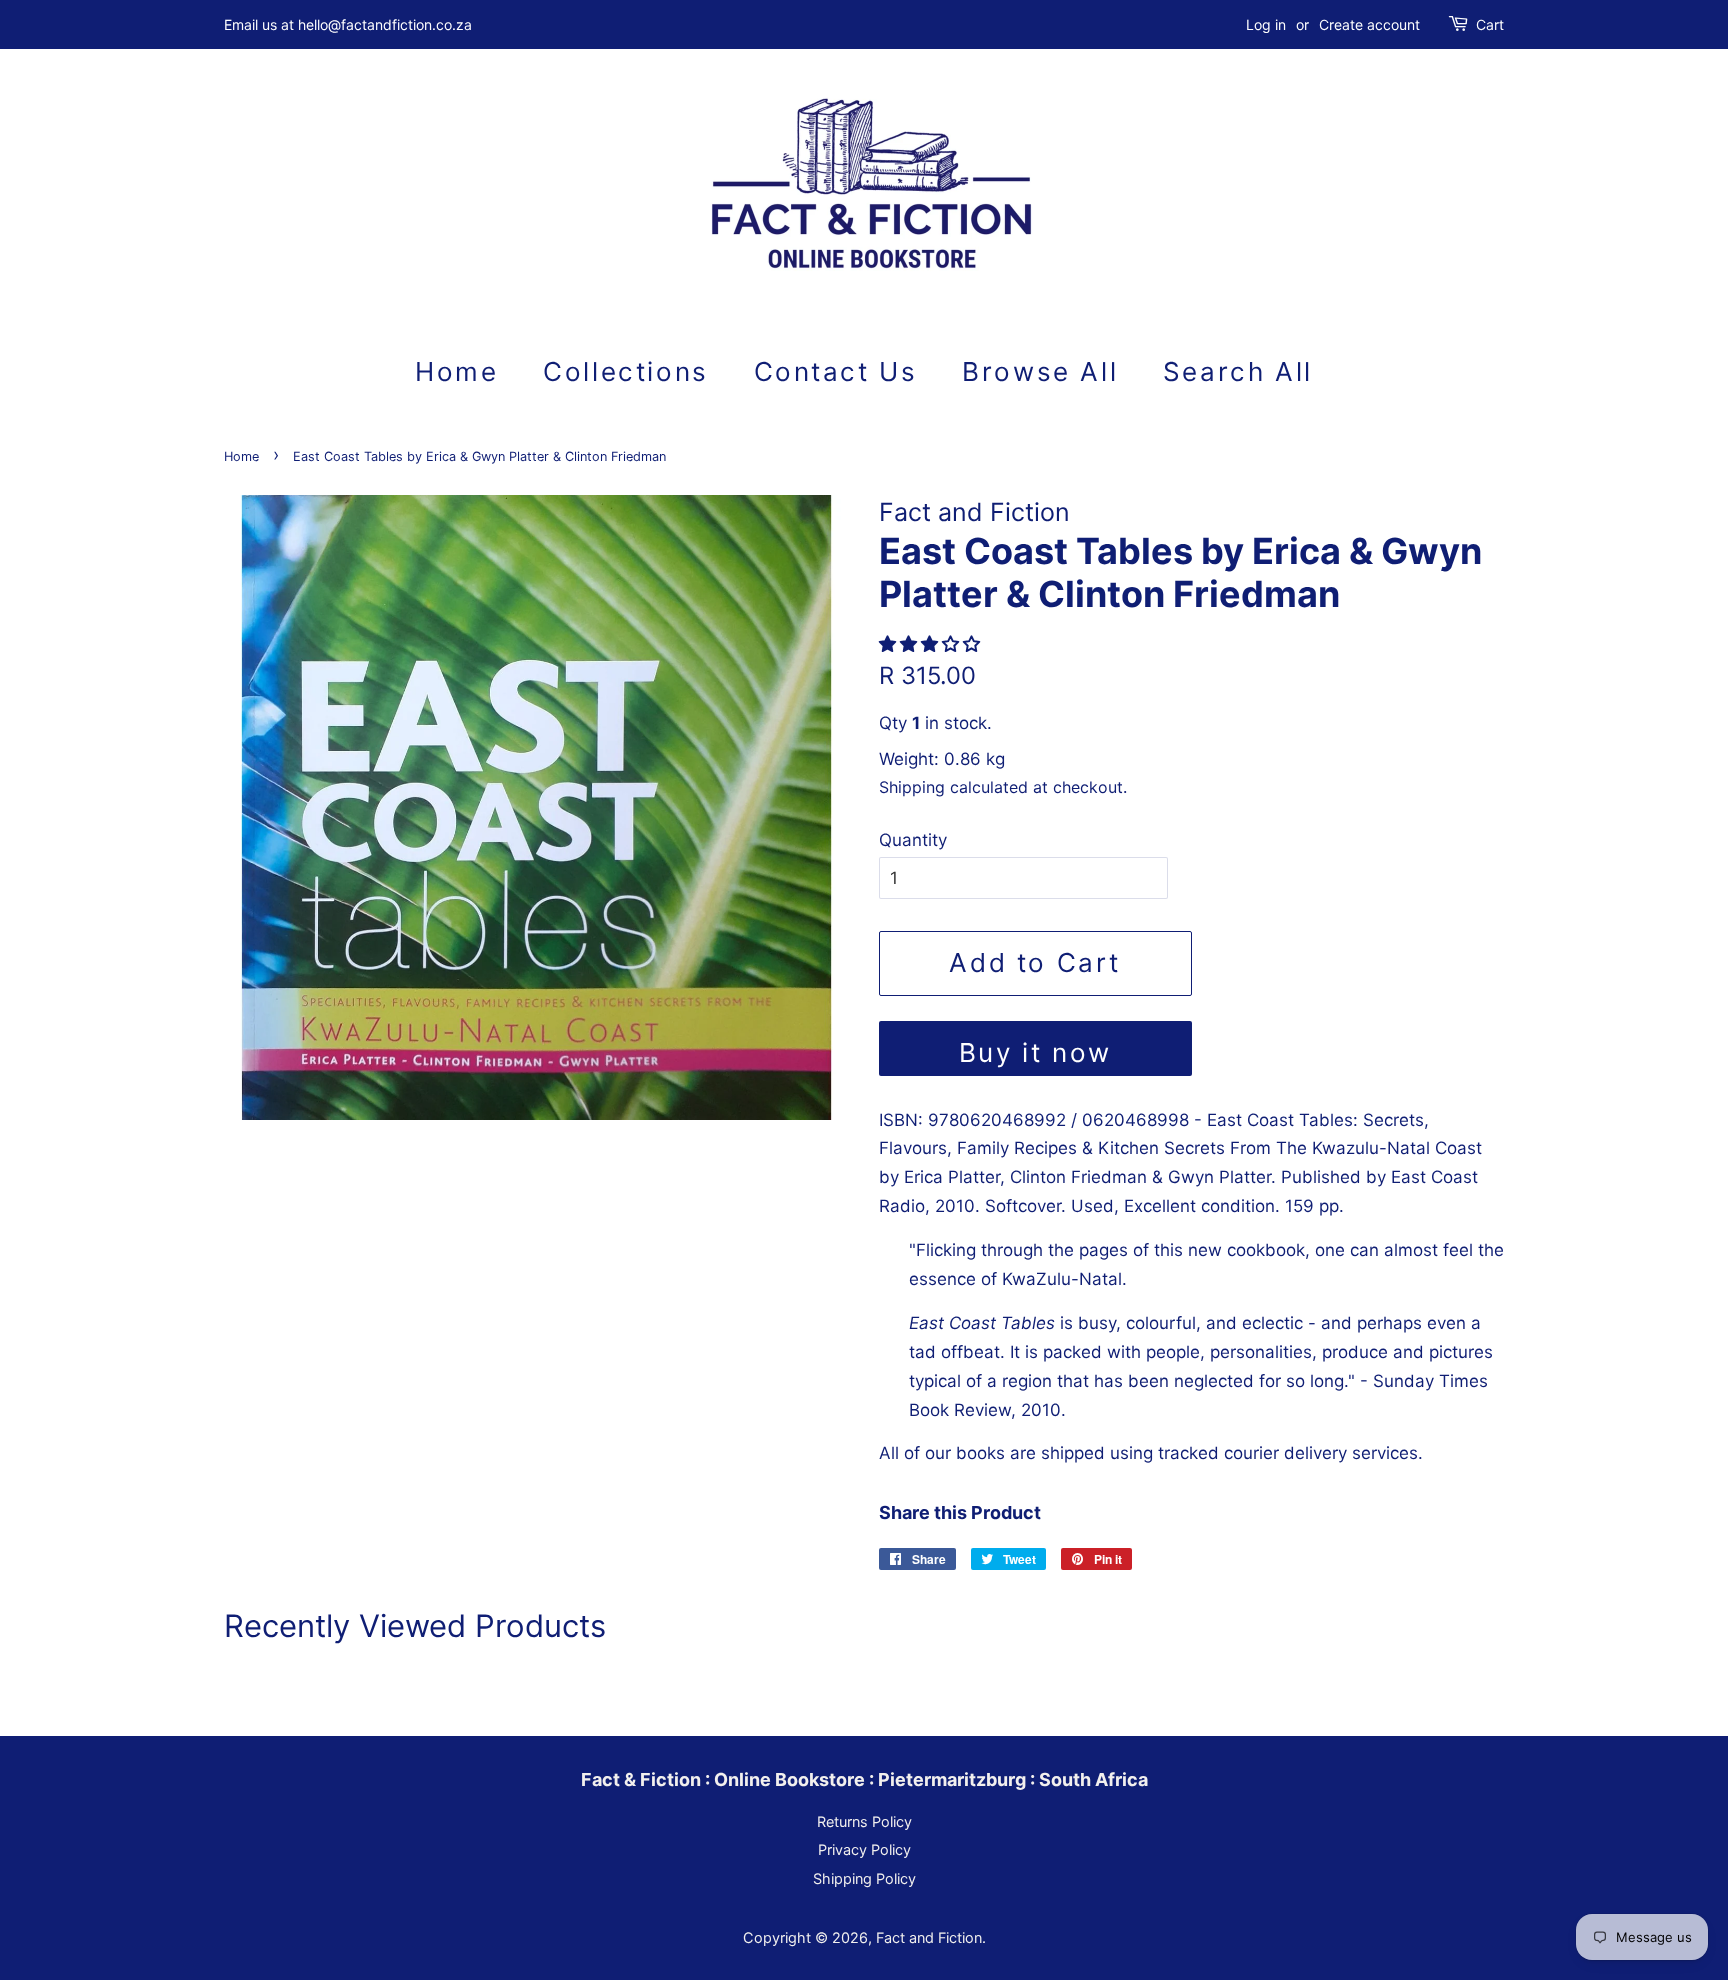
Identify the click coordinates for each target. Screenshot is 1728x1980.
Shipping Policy (864, 1878)
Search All (1238, 371)
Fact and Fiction (929, 1937)
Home (456, 371)
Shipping (912, 787)
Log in (1266, 24)
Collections (626, 371)
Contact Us (836, 371)
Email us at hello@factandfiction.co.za (348, 24)
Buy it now (1035, 1052)
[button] (932, 644)
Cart (1490, 24)
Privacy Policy (864, 1849)
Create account (1369, 24)
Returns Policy (864, 1821)
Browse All (1040, 371)
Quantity (913, 840)
